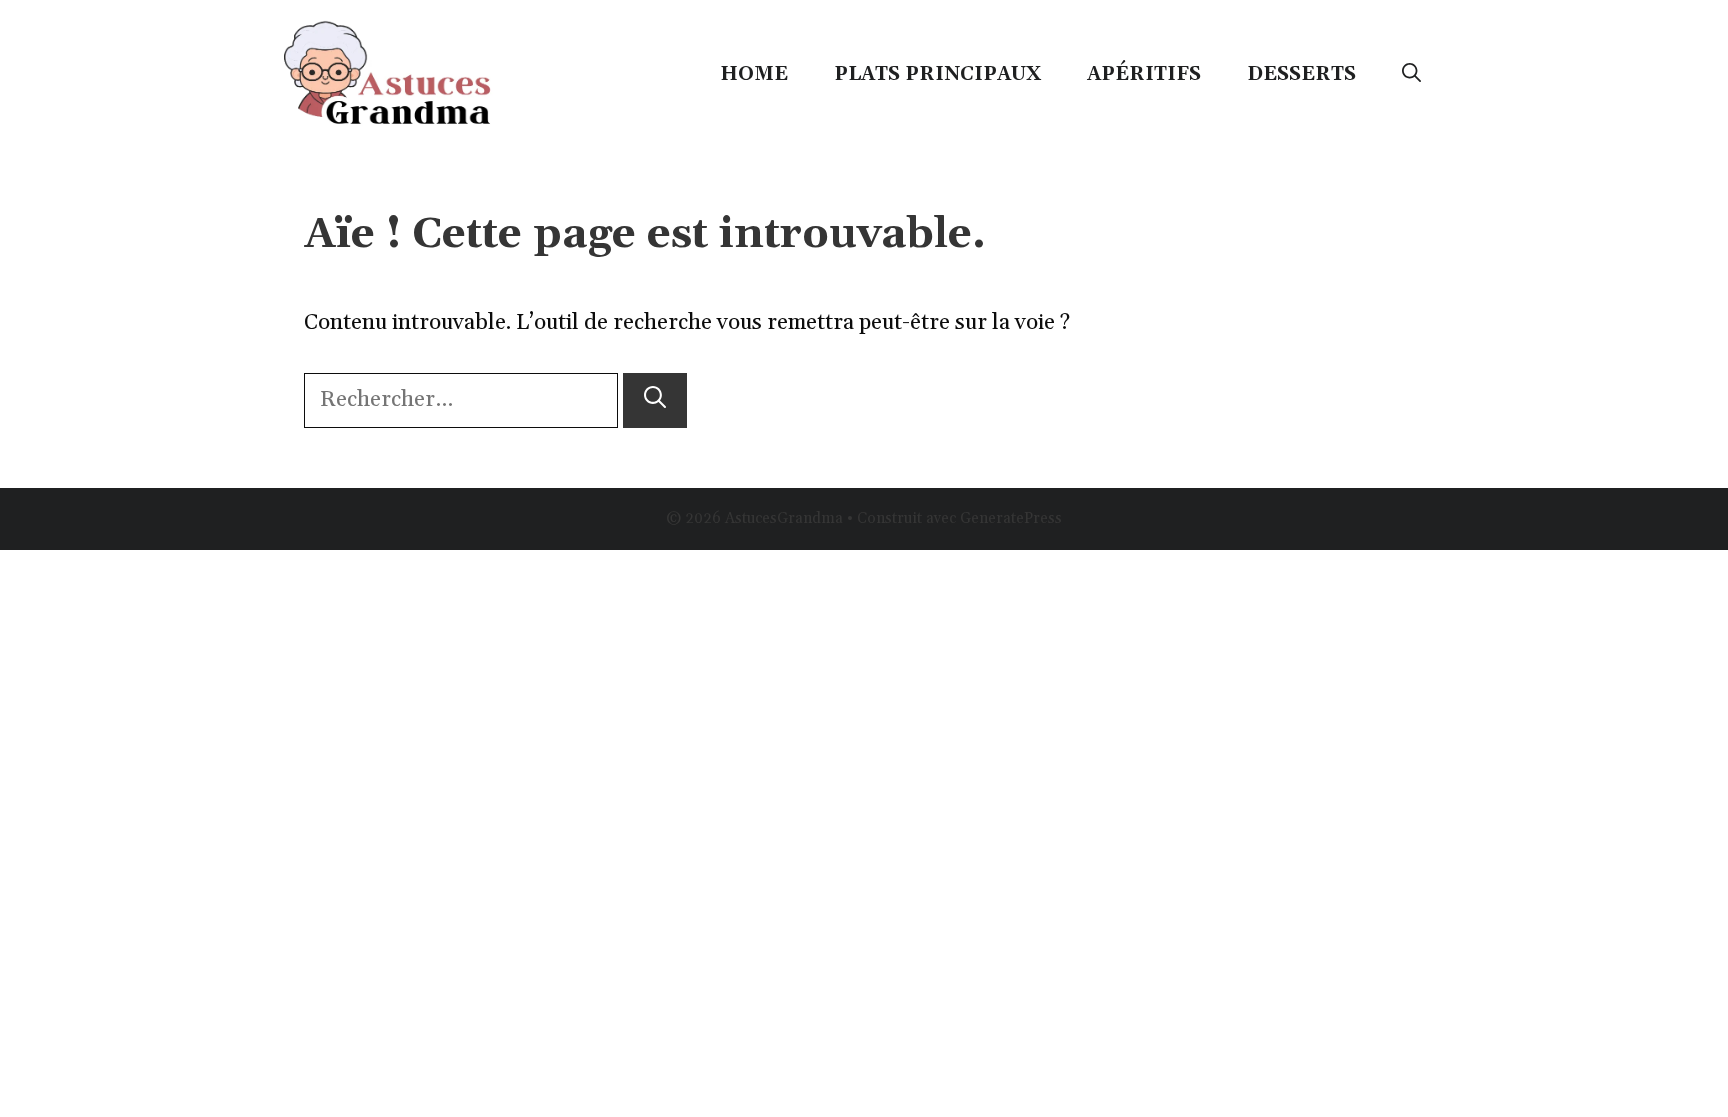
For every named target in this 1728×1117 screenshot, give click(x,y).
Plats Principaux (937, 74)
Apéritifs (1144, 74)
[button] (1411, 74)
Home (754, 74)
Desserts (1301, 74)
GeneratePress (1011, 518)
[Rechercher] (655, 400)
